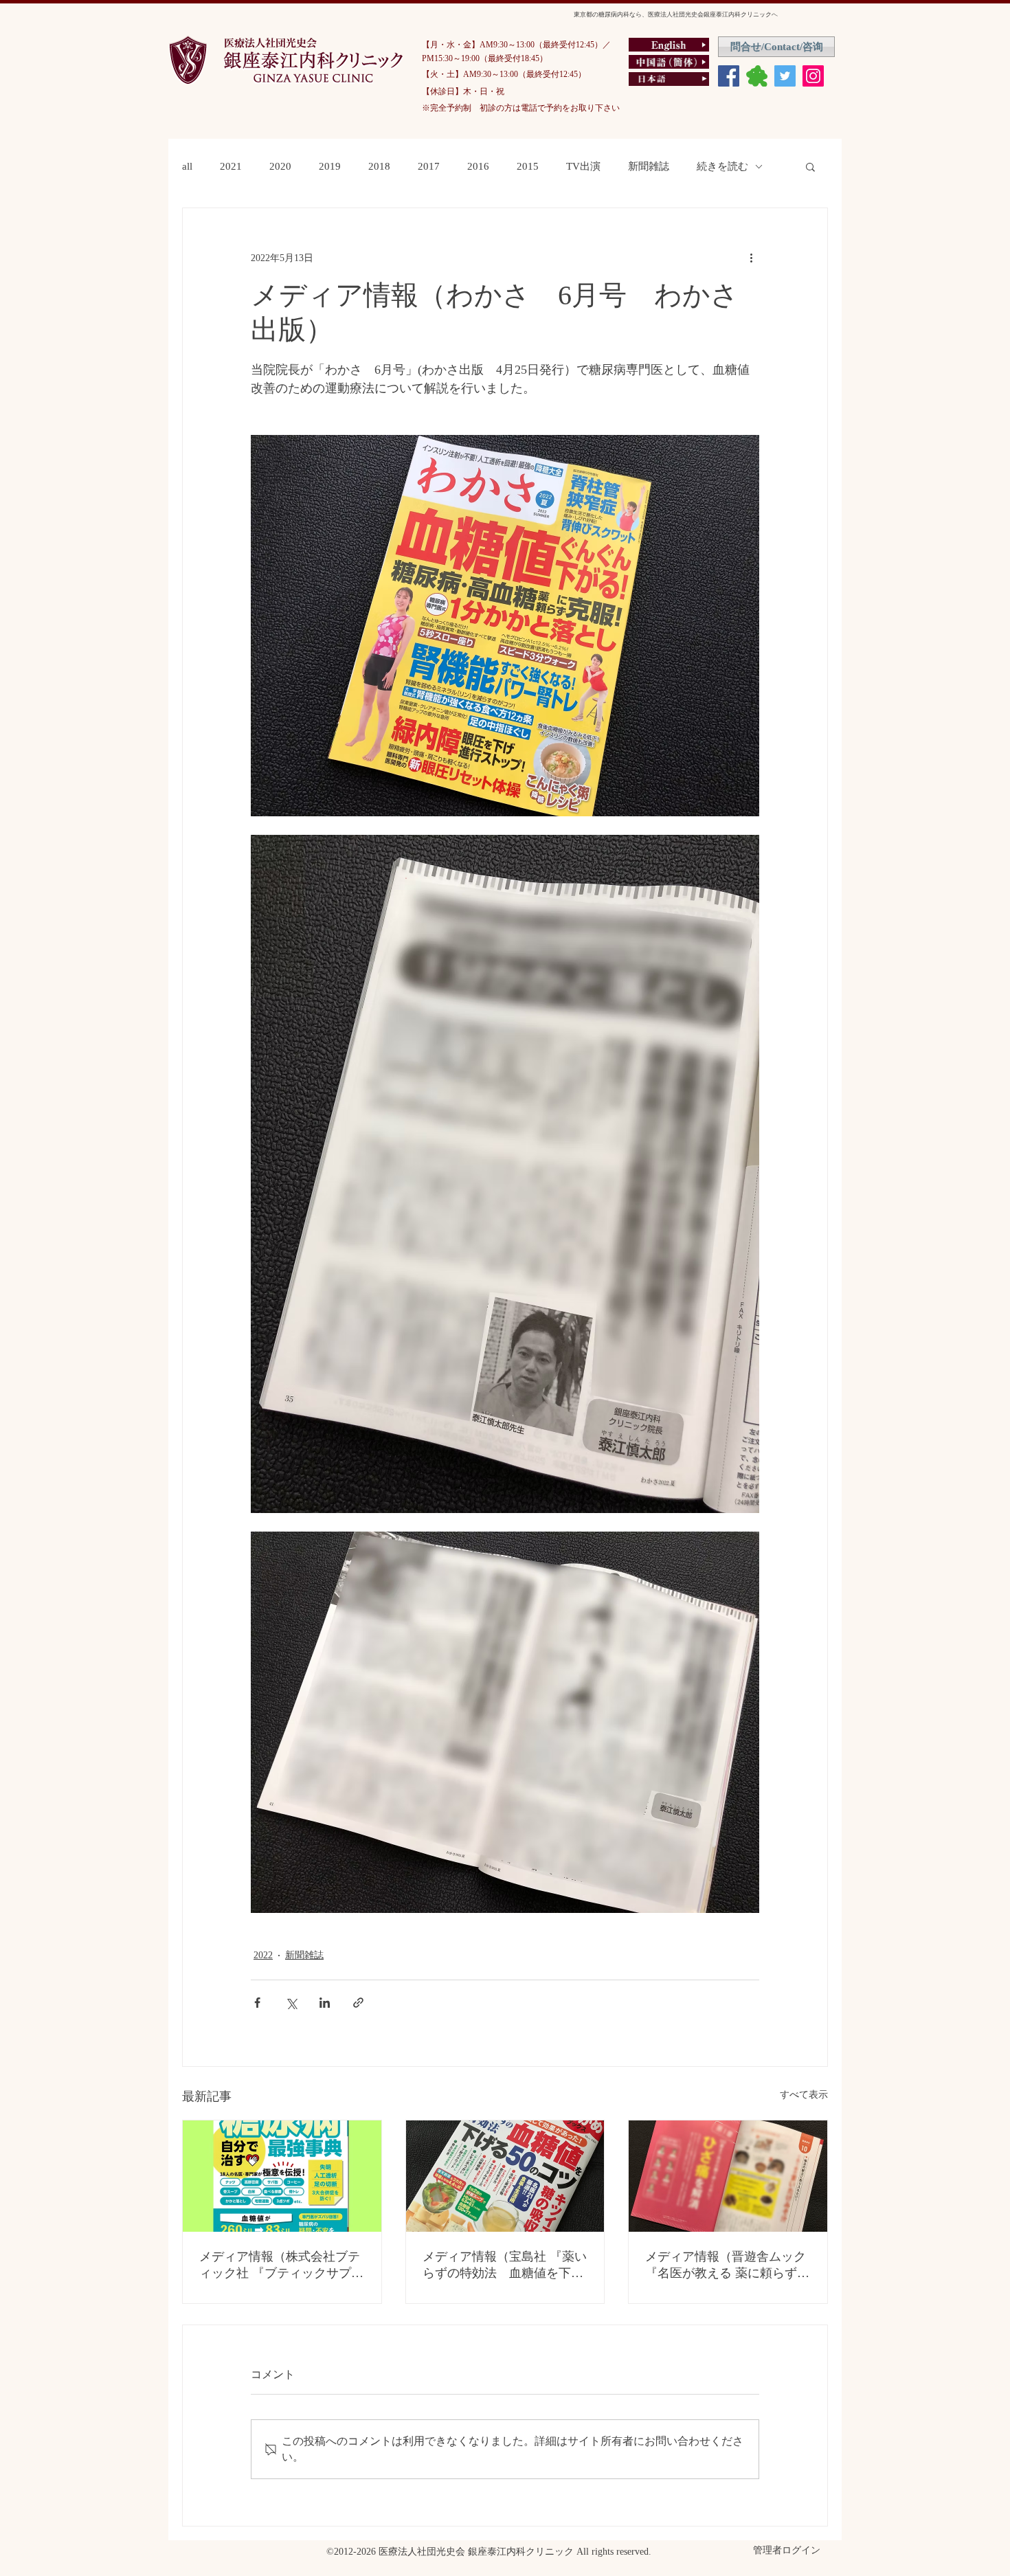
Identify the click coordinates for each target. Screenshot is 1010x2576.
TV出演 (583, 166)
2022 (263, 1955)
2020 (280, 166)
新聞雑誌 (649, 166)
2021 (231, 166)
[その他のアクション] (751, 258)
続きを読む (722, 166)
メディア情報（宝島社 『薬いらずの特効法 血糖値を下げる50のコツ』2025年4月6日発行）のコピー (505, 2265)
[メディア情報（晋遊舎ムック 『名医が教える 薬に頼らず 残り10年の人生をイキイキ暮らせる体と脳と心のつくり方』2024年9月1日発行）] (728, 2176)
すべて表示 (804, 2095)
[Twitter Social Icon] (785, 76)
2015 (528, 166)
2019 (330, 166)
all (187, 166)
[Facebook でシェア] (257, 2003)
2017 (429, 166)
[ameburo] (757, 76)
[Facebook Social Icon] (729, 76)
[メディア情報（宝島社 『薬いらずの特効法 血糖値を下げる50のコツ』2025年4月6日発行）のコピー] (505, 2176)
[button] (810, 166)
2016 (478, 166)
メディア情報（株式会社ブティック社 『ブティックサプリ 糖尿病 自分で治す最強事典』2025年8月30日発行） (282, 2265)
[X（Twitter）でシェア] (291, 2003)
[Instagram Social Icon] (813, 76)
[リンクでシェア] (358, 2003)
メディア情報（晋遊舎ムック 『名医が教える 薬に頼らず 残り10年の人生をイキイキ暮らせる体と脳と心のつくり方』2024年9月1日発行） (726, 2265)
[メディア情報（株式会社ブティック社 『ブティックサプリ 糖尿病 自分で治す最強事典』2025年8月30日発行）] (282, 2176)
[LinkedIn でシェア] (325, 2003)
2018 (379, 166)
